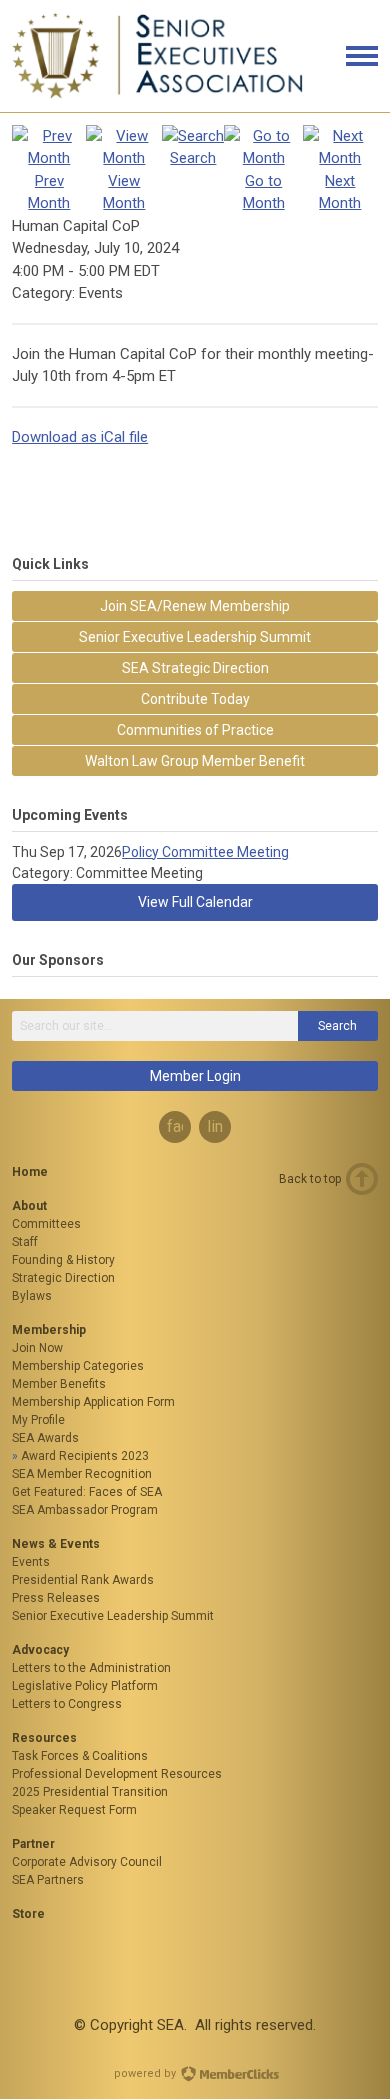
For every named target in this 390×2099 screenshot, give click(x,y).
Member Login (195, 1076)
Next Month (340, 192)
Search (337, 1026)
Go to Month (264, 192)
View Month (124, 192)
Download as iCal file (80, 437)
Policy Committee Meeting (205, 852)
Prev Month (49, 192)
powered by (146, 2073)
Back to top (310, 1179)
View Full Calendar (195, 902)
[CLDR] (158, 94)
